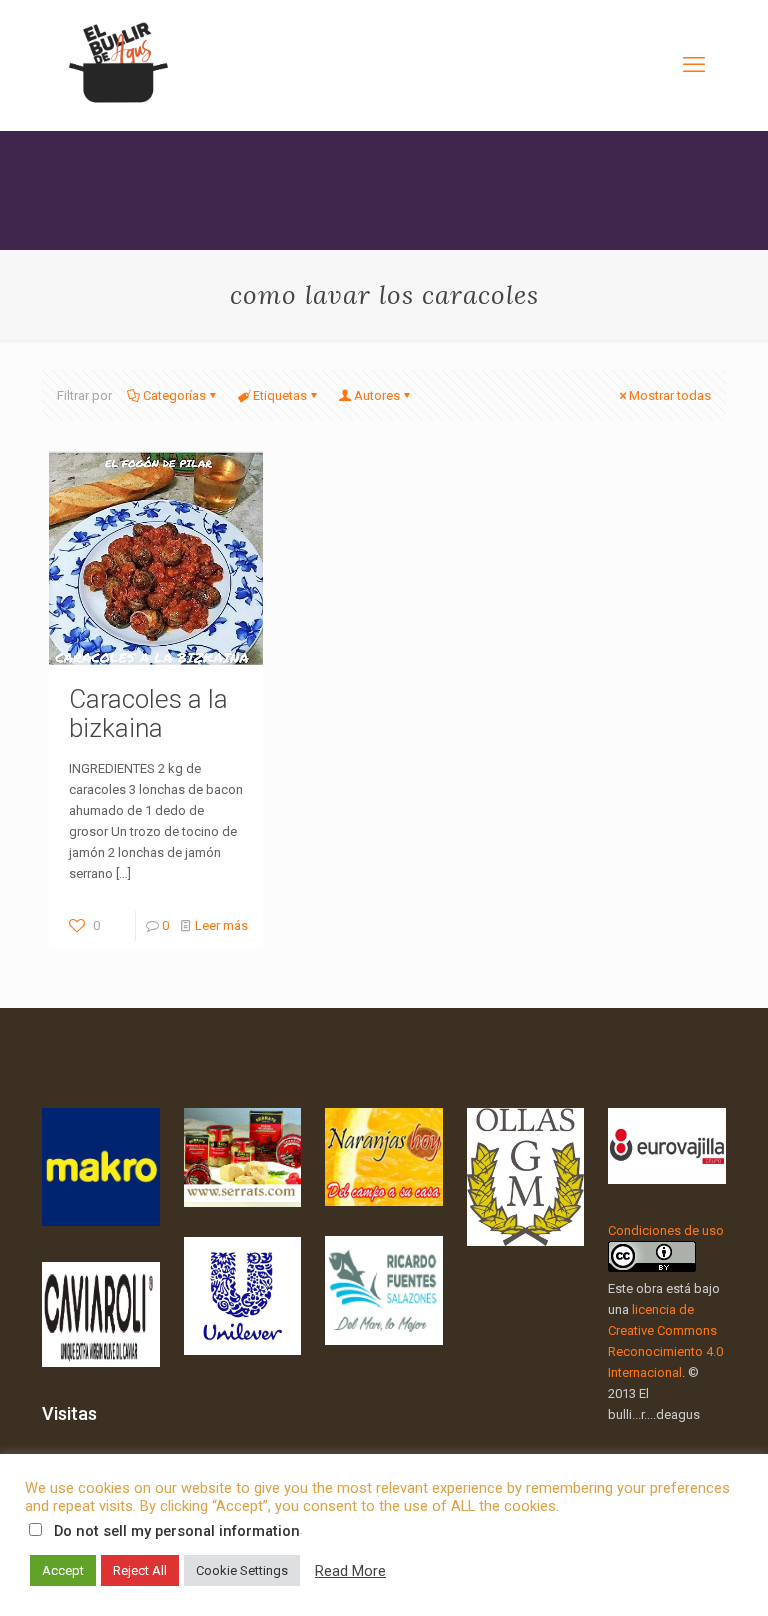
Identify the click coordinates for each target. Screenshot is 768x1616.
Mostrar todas (670, 395)
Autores (377, 395)
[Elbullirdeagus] (117, 65)
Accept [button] (63, 1570)
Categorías (174, 395)
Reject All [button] (140, 1570)
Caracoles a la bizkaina (148, 713)
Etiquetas (280, 395)
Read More (350, 1571)
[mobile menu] (694, 65)
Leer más (221, 925)
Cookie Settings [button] (242, 1570)
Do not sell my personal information (177, 1531)
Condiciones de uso (666, 1230)
